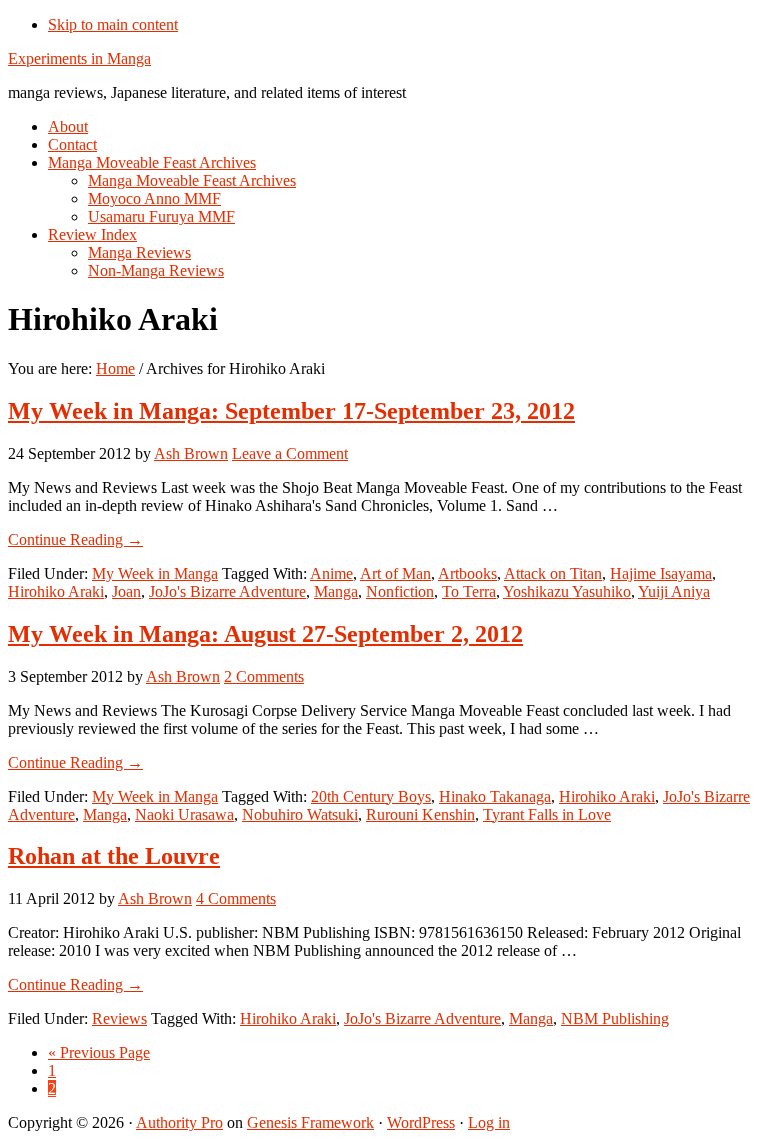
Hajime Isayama (661, 573)
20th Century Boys (371, 796)
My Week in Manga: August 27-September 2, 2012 (265, 634)
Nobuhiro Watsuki (300, 814)
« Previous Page (99, 1052)
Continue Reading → (75, 539)
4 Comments (236, 898)
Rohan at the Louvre (114, 856)
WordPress (421, 1122)
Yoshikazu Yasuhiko (567, 591)
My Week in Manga (155, 573)
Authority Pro (179, 1122)
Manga (336, 591)
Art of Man (395, 573)
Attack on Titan (553, 573)
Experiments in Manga (79, 58)
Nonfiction (400, 591)
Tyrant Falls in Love (547, 814)
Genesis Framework (310, 1122)
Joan (126, 591)
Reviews (119, 1018)
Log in (489, 1122)
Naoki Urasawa (184, 814)
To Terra (469, 591)
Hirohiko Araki (56, 591)
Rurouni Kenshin (420, 814)
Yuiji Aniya (674, 591)
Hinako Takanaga (495, 796)
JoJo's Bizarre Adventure (227, 591)
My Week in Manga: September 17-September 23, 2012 (291, 411)
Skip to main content (113, 24)
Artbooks (467, 573)
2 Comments (264, 676)
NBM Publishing (615, 1018)
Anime (331, 573)
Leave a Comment (290, 453)
